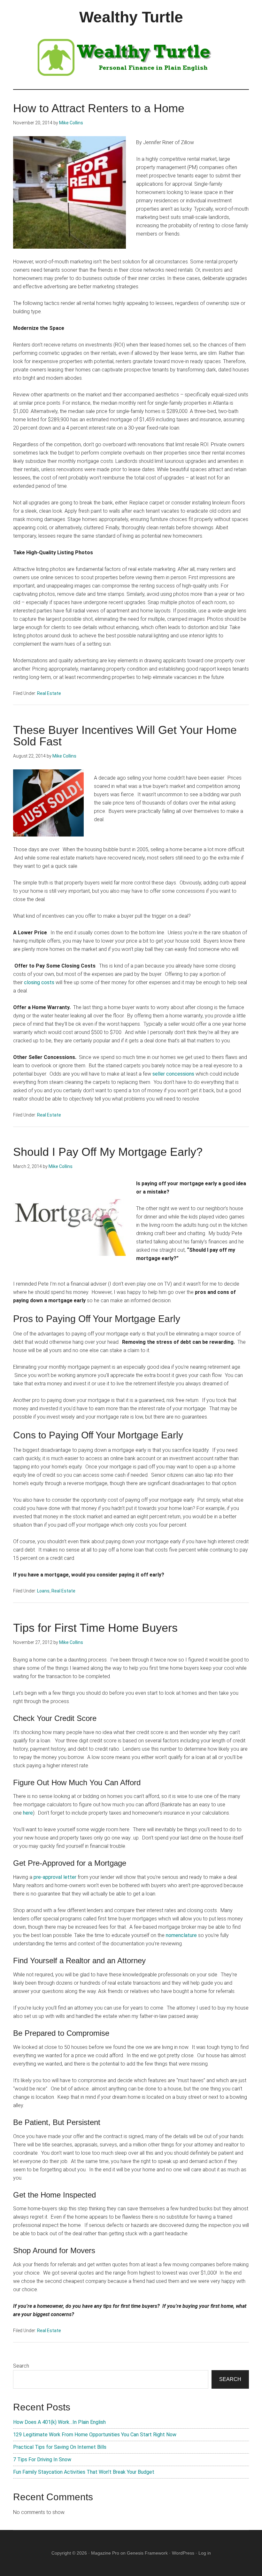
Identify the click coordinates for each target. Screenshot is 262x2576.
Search (21, 2366)
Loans (43, 1591)
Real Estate (49, 693)
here (28, 1813)
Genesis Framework (147, 2553)
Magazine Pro (105, 2553)
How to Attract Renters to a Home (99, 108)
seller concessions (173, 1074)
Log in (205, 2553)
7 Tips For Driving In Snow (42, 2459)
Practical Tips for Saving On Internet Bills (60, 2447)
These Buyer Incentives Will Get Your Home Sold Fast (125, 736)
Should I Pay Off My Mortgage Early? (108, 1152)
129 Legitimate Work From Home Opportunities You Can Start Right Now (95, 2435)
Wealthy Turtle (131, 17)
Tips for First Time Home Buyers (95, 1628)
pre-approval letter (55, 1877)
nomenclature (181, 1935)
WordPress (183, 2553)
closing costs (39, 982)
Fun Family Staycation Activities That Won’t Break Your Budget (84, 2472)
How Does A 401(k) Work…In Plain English (59, 2422)
